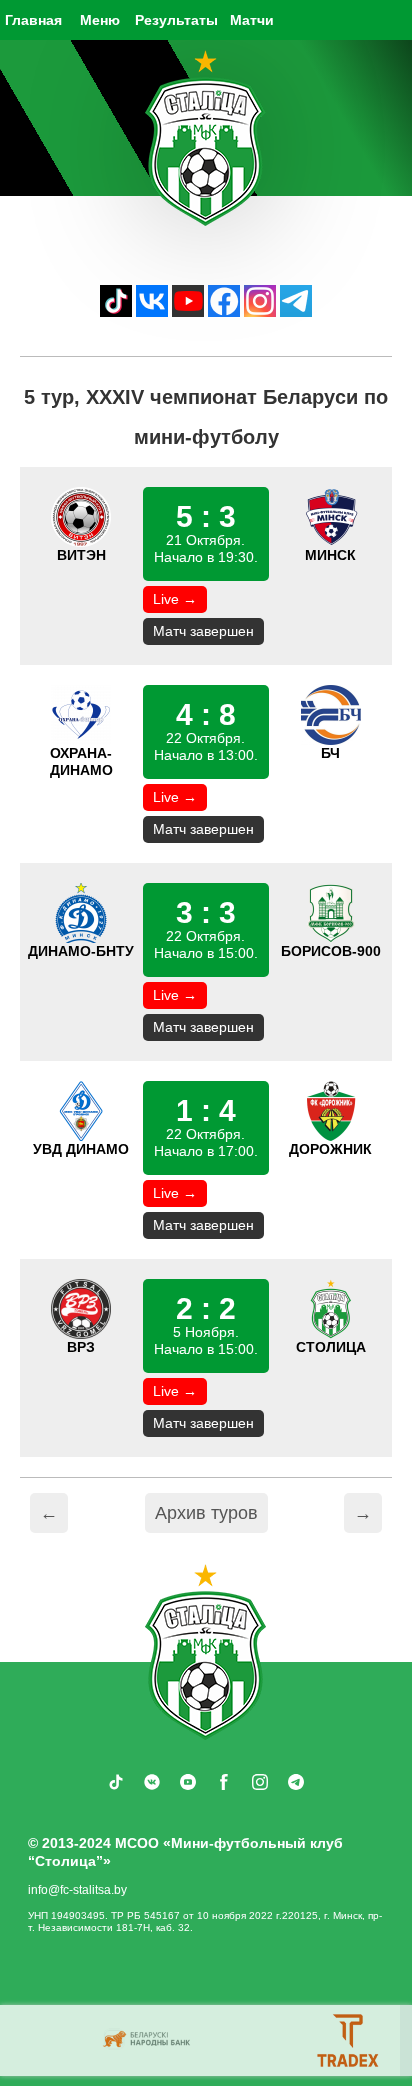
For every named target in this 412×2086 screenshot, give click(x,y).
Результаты (176, 20)
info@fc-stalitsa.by (77, 1890)
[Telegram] (296, 311)
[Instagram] (260, 311)
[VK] (152, 311)
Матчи (252, 20)
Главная (33, 20)
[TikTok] (116, 311)
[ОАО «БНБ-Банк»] (149, 2040)
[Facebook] (224, 311)
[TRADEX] (349, 2040)
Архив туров (206, 1513)
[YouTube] (188, 311)
